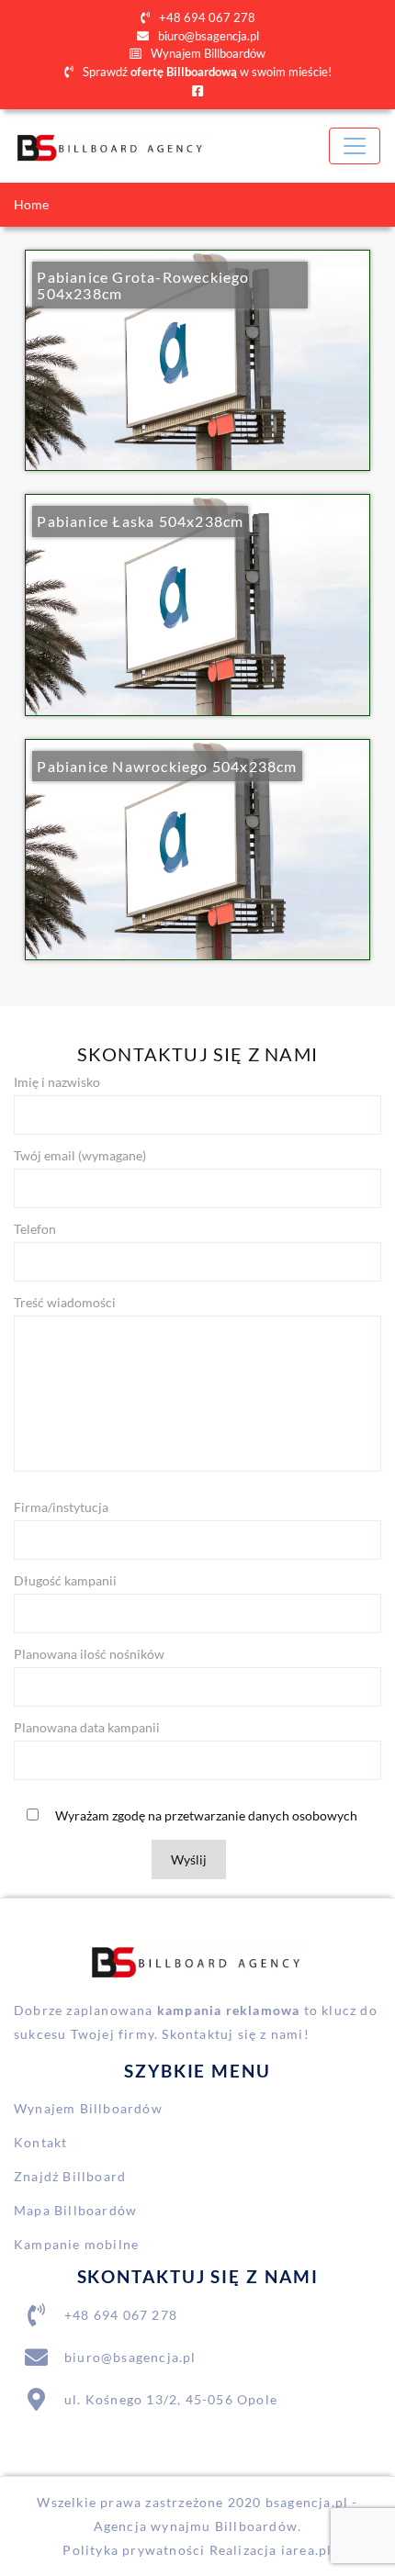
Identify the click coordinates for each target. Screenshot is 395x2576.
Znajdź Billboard (70, 2176)
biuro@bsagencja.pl (207, 36)
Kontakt (40, 2142)
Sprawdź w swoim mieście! (206, 72)
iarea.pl (307, 2550)
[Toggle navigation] (355, 146)
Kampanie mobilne (76, 2244)
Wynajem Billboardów (207, 53)
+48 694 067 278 (206, 17)
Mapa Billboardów (75, 2210)
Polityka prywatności (134, 2550)
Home (31, 204)
